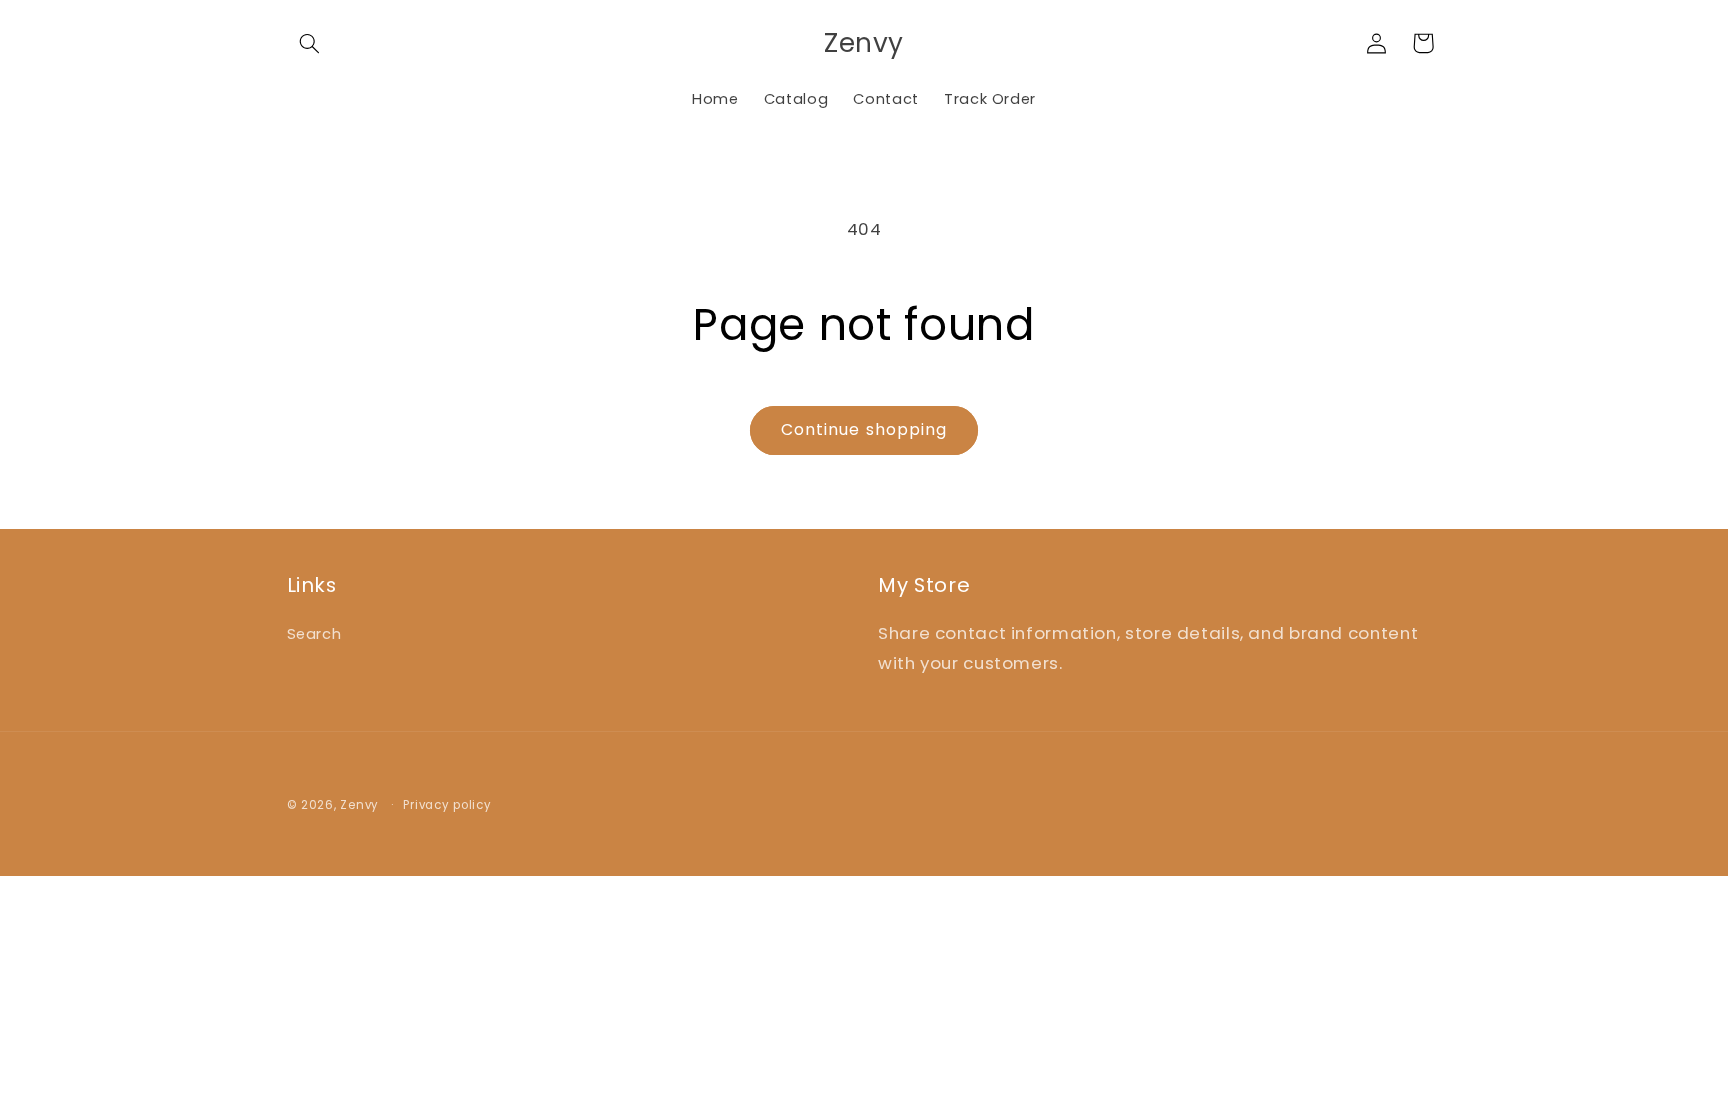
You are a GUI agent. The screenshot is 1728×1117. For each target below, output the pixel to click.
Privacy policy (447, 805)
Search (314, 634)
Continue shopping (864, 429)
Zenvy (359, 805)
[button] (310, 43)
